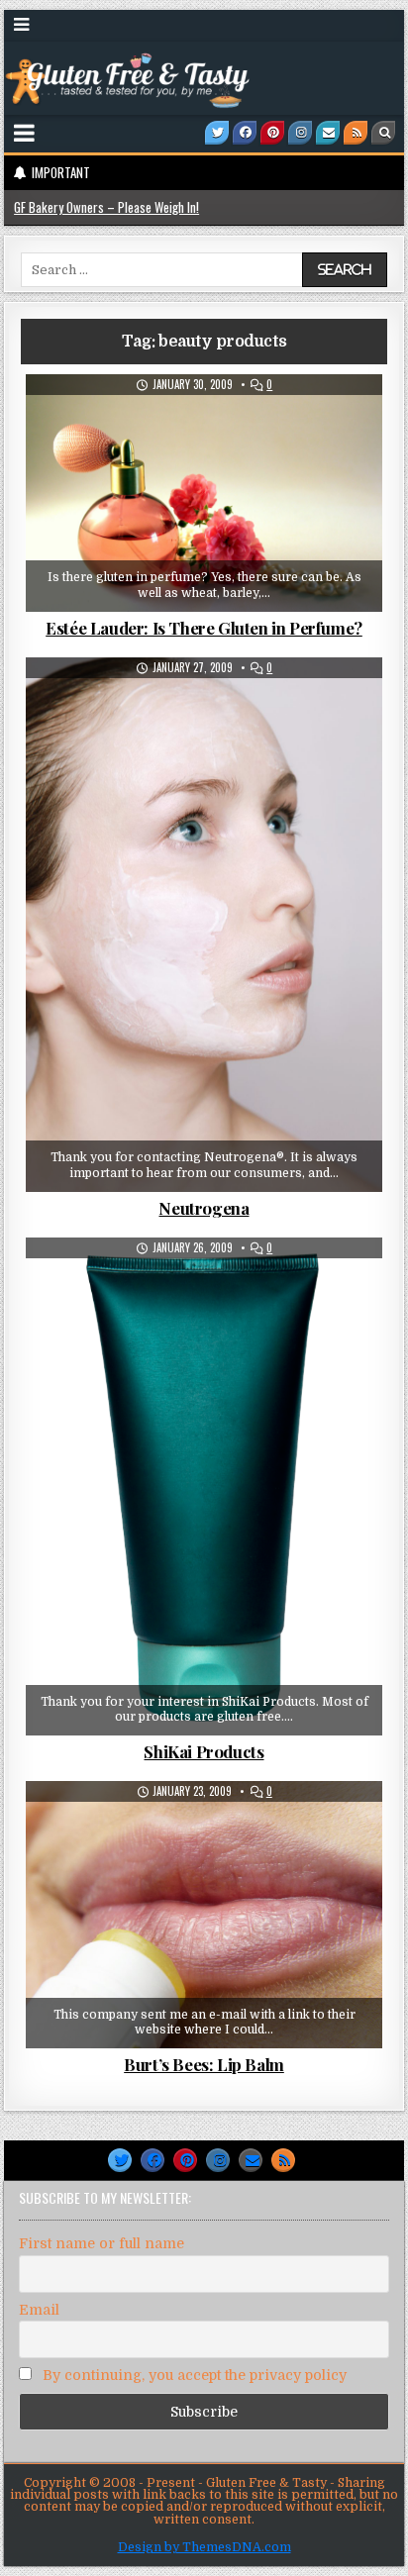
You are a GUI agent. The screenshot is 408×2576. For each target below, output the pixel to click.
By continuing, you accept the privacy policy (193, 2375)
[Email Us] (328, 133)
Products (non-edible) (212, 443)
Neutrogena (204, 1208)
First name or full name (102, 2243)
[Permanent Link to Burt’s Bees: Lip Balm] (204, 1915)
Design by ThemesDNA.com (204, 2547)
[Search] (383, 133)
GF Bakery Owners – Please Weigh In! (106, 207)
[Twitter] (217, 133)
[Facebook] (245, 133)
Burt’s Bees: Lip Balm (204, 2064)
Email (39, 2310)
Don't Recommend (293, 423)
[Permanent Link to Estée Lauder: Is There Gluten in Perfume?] (204, 493)
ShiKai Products (204, 1751)
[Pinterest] (272, 133)
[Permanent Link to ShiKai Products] (204, 1486)
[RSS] (356, 133)
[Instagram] (300, 133)
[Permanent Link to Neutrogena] (204, 925)
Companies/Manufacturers (148, 423)
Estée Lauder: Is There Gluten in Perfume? (204, 628)
